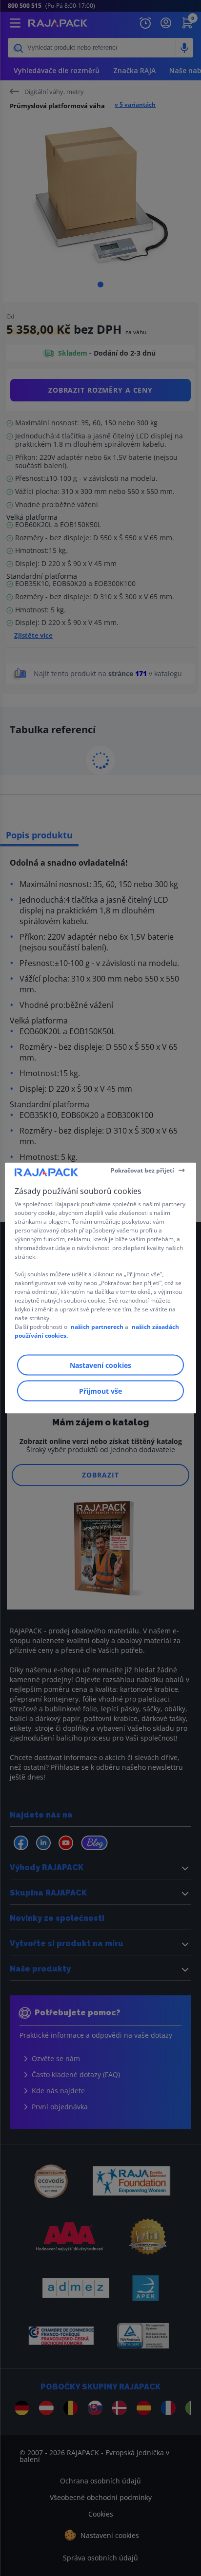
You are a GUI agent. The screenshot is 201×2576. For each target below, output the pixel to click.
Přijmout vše (100, 1391)
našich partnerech (97, 1327)
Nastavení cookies (100, 1365)
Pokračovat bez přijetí (142, 1170)
